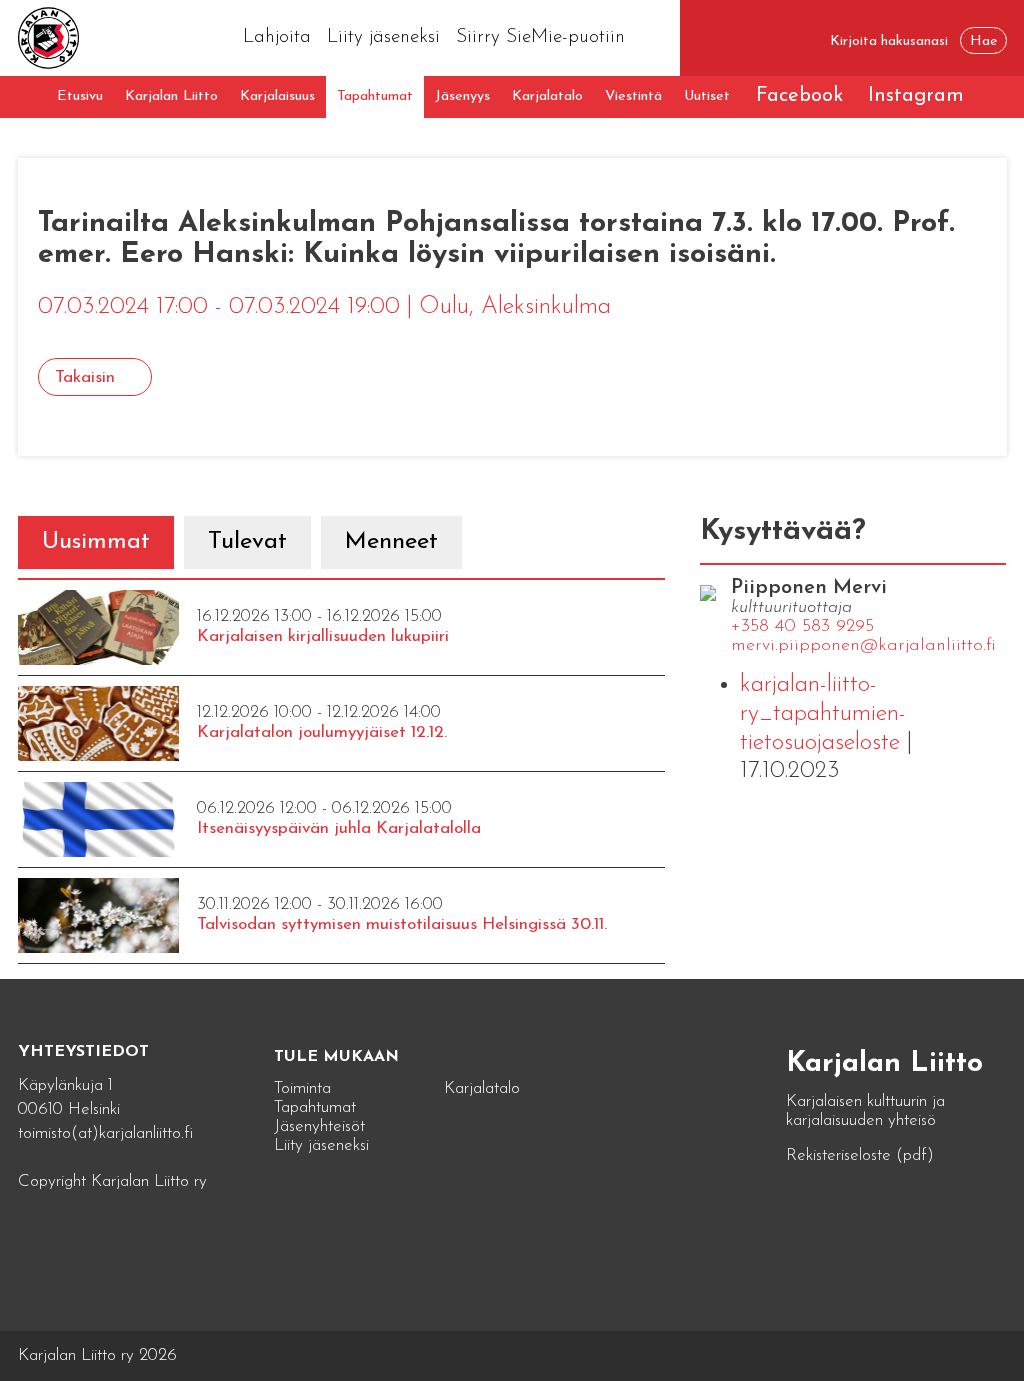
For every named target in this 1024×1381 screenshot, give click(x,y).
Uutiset (707, 96)
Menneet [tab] (391, 542)
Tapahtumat (375, 96)
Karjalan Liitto (171, 96)
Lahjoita (277, 37)
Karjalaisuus (277, 96)
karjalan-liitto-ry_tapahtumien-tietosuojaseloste (823, 714)
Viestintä (633, 96)
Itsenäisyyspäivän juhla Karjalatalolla (339, 828)
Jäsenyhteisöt (319, 1126)
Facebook (799, 96)
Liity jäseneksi (383, 37)
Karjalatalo (547, 96)
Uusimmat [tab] (96, 542)
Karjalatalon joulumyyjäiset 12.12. (322, 732)
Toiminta (302, 1088)
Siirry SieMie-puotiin (540, 37)
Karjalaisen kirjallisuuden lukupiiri (323, 636)
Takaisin (85, 377)
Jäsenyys (462, 96)
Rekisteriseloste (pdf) (860, 1155)
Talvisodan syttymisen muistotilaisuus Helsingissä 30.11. (402, 924)
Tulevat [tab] (247, 542)
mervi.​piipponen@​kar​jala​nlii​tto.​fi (863, 646)
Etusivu (80, 96)
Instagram (916, 96)
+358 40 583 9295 (802, 627)
